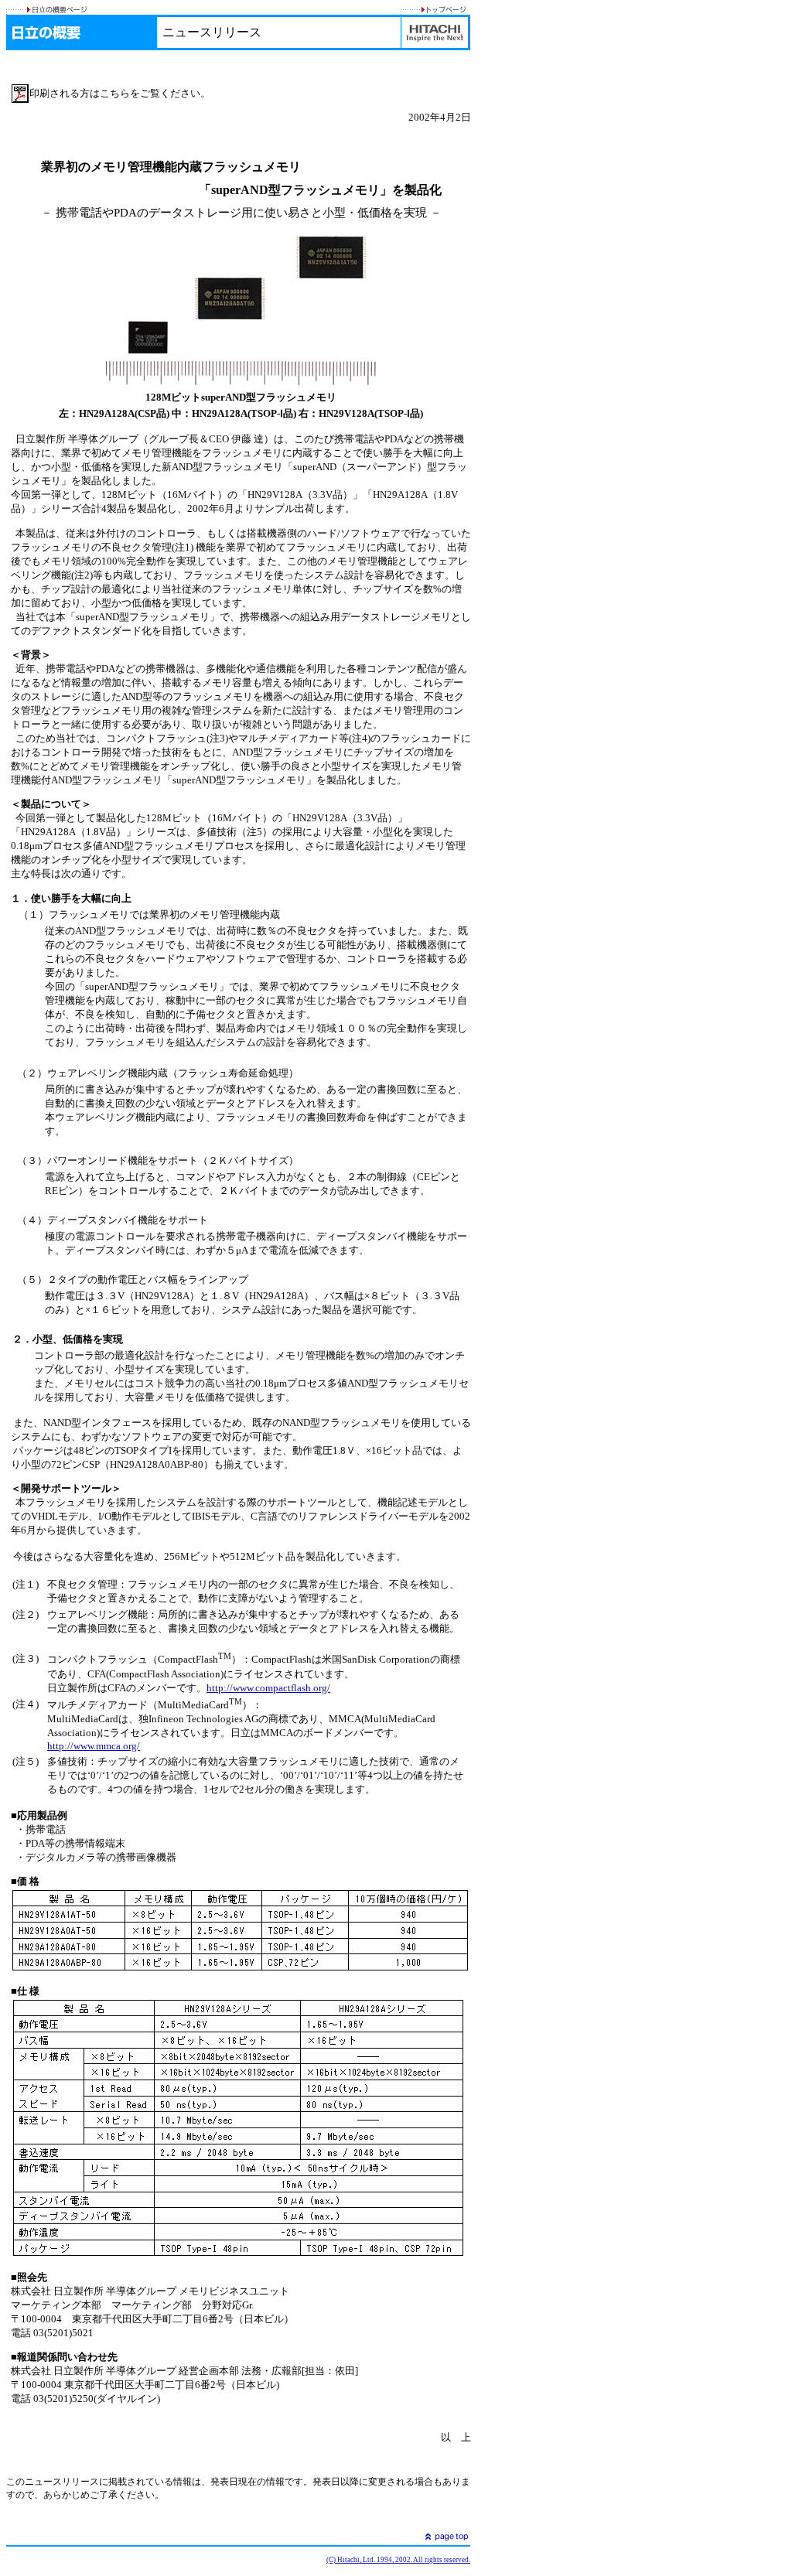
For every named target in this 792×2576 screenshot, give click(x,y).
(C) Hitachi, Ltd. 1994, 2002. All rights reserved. (398, 2560)
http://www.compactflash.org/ (268, 1688)
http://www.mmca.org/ (94, 1746)
